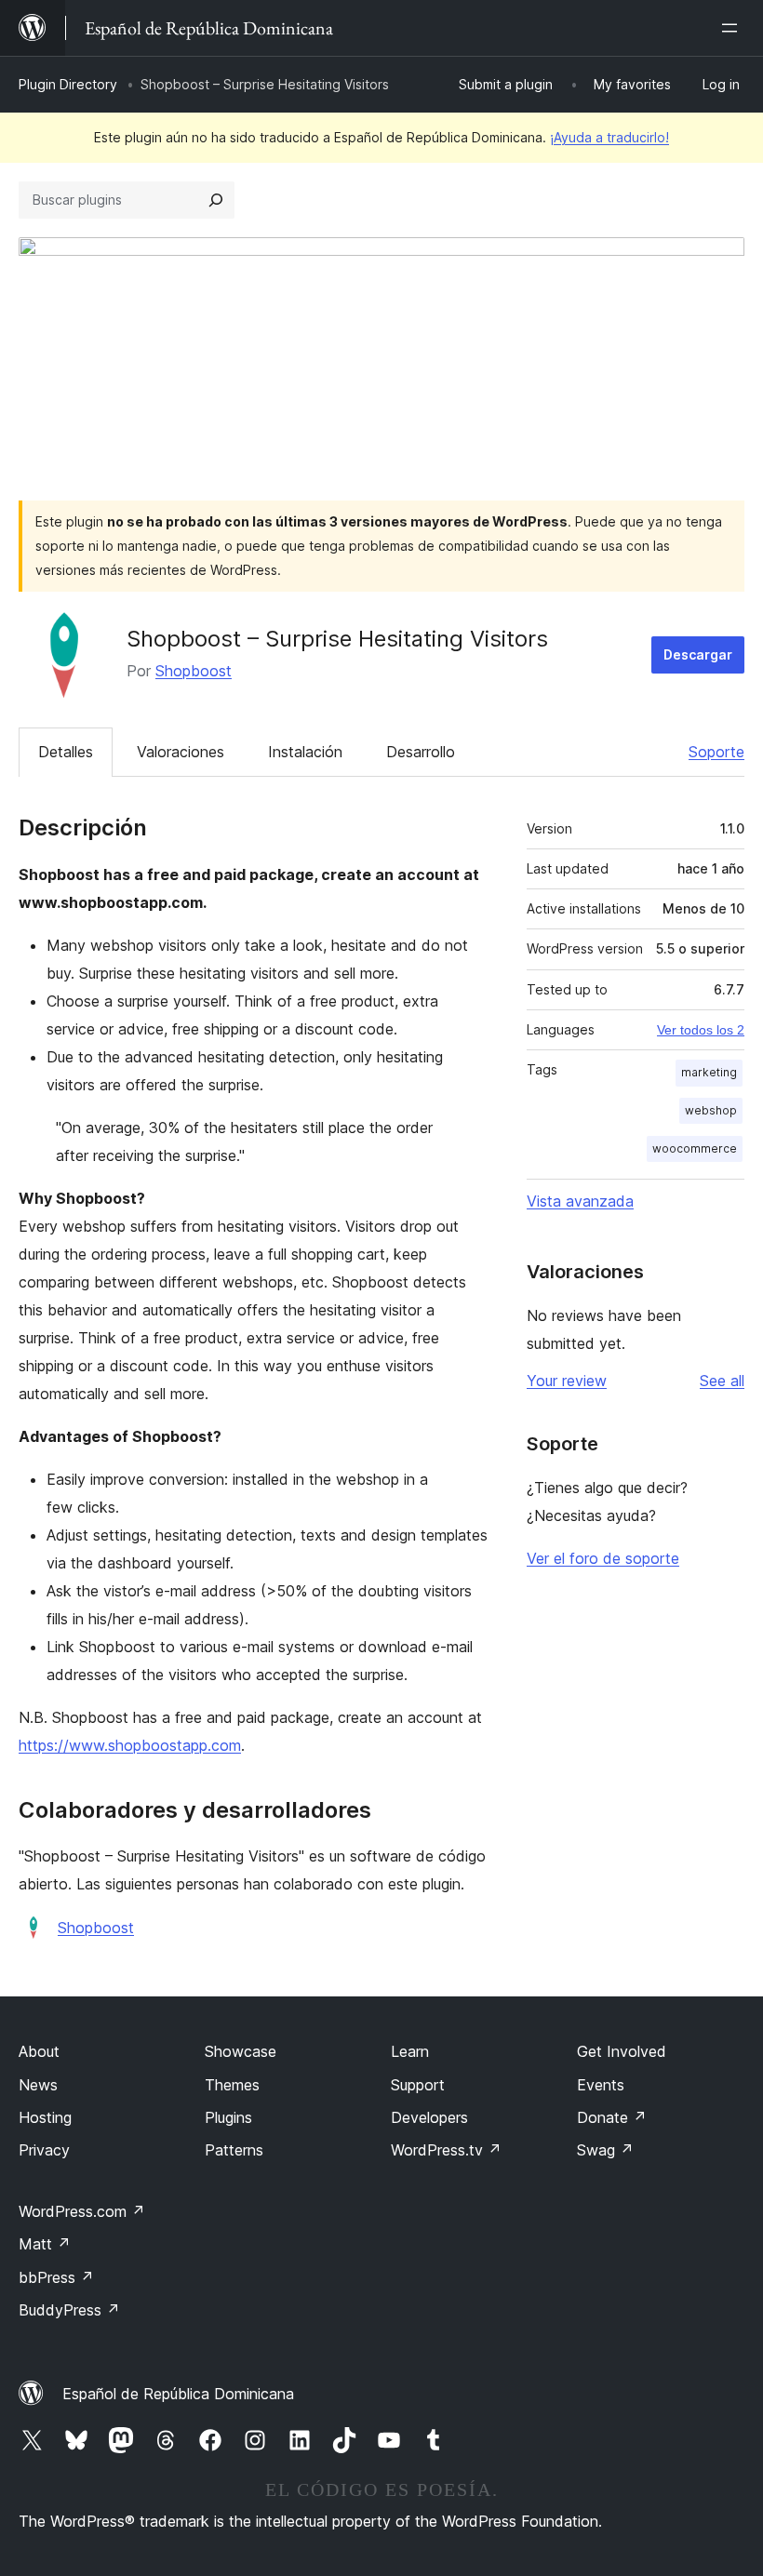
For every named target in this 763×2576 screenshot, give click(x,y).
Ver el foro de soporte (603, 1558)
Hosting (45, 2117)
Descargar (698, 654)
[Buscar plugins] (216, 200)
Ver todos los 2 (701, 1030)
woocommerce (695, 1148)
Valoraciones (181, 752)
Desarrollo (421, 752)
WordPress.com (82, 2211)
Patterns (234, 2150)
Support (418, 2085)
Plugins (228, 2117)
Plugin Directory (68, 84)
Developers (429, 2117)
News (38, 2085)
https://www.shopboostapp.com (130, 1745)
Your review (567, 1381)
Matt (45, 2244)
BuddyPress (69, 2310)
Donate (612, 2117)
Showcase (241, 2051)
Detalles (66, 752)
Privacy (44, 2150)
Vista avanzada (580, 1201)
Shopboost (194, 671)
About (39, 2051)
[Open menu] (733, 28)
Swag (605, 2150)
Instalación (305, 752)
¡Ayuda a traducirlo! (609, 137)
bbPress (56, 2277)
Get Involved (622, 2051)
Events (601, 2085)
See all (722, 1381)
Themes (232, 2085)
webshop (711, 1110)
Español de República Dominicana (178, 2394)
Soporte (716, 752)
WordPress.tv (446, 2150)
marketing (709, 1072)
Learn (410, 2051)
